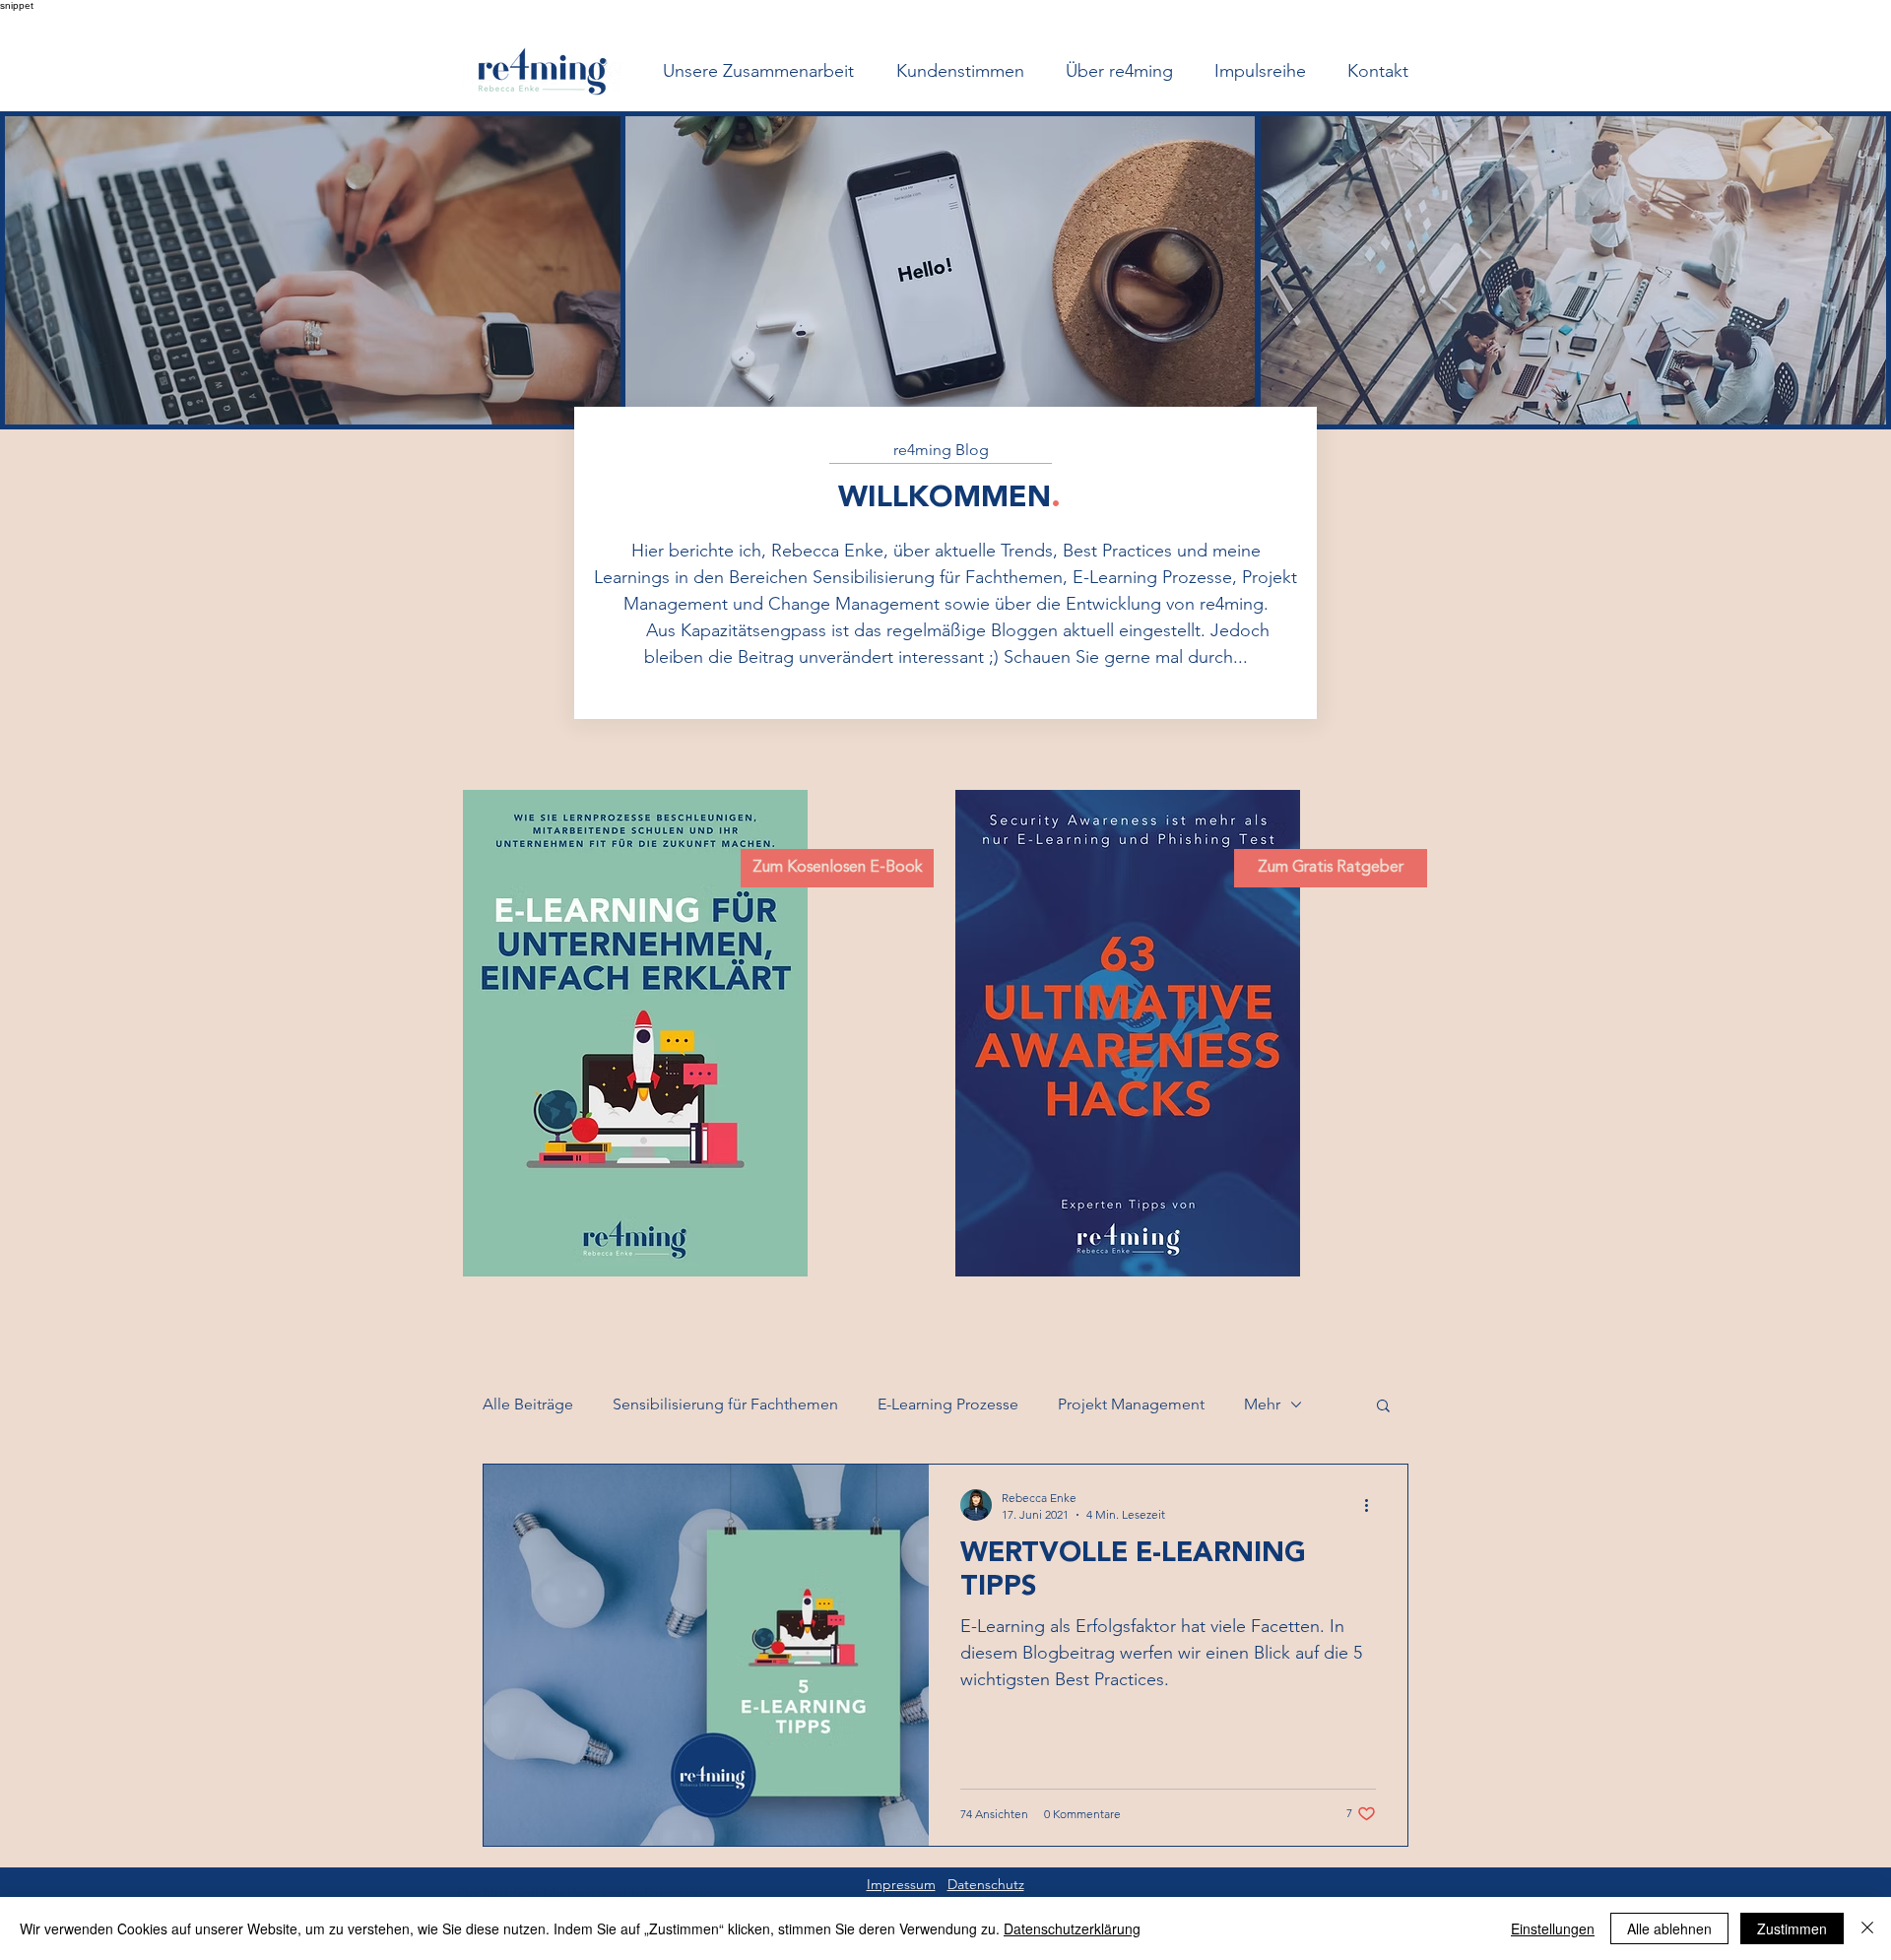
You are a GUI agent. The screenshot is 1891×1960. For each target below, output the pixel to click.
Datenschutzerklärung (1072, 1928)
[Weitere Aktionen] (1373, 1505)
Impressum (901, 1884)
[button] (1383, 1407)
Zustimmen (1792, 1928)
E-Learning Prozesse (948, 1404)
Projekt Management (1131, 1404)
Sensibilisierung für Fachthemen (725, 1404)
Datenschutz (986, 1884)
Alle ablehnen (1669, 1928)
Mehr (1262, 1404)
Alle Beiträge (528, 1404)
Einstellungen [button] (1553, 1928)
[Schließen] (1867, 1928)
